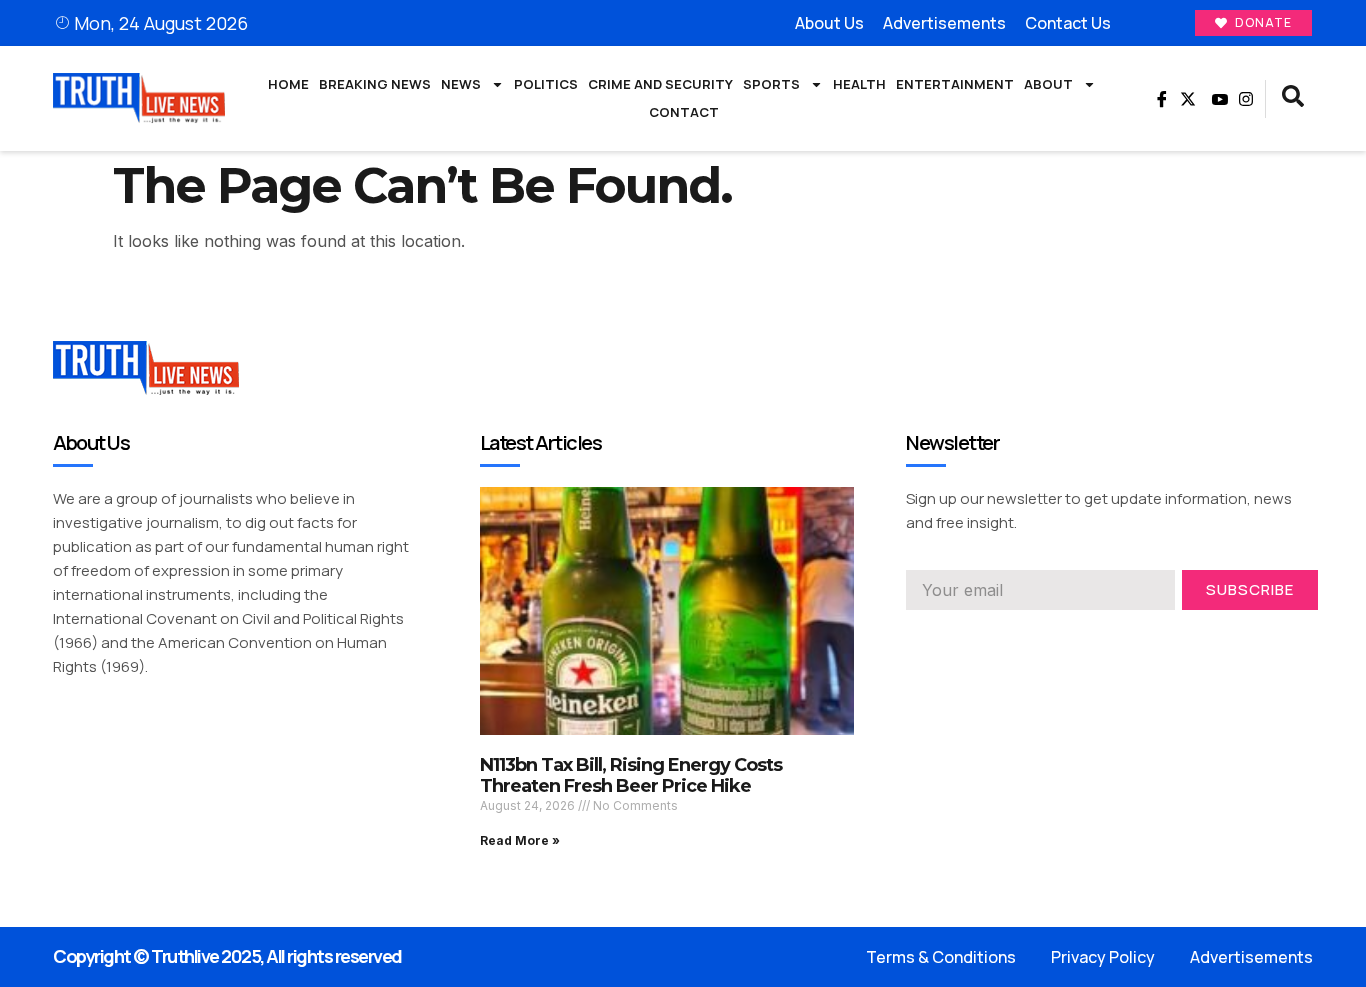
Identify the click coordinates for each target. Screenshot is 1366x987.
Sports (771, 84)
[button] (1293, 99)
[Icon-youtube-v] (1217, 99)
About (1048, 84)
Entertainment (955, 84)
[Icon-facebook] (1159, 99)
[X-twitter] (1188, 99)
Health (859, 84)
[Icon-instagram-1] (986, 638)
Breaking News (375, 84)
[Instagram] (1246, 99)
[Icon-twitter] (950, 638)
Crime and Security (660, 84)
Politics (546, 84)
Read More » (520, 840)
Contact (684, 112)
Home (288, 84)
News (461, 84)
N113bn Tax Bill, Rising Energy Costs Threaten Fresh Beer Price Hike (631, 776)
